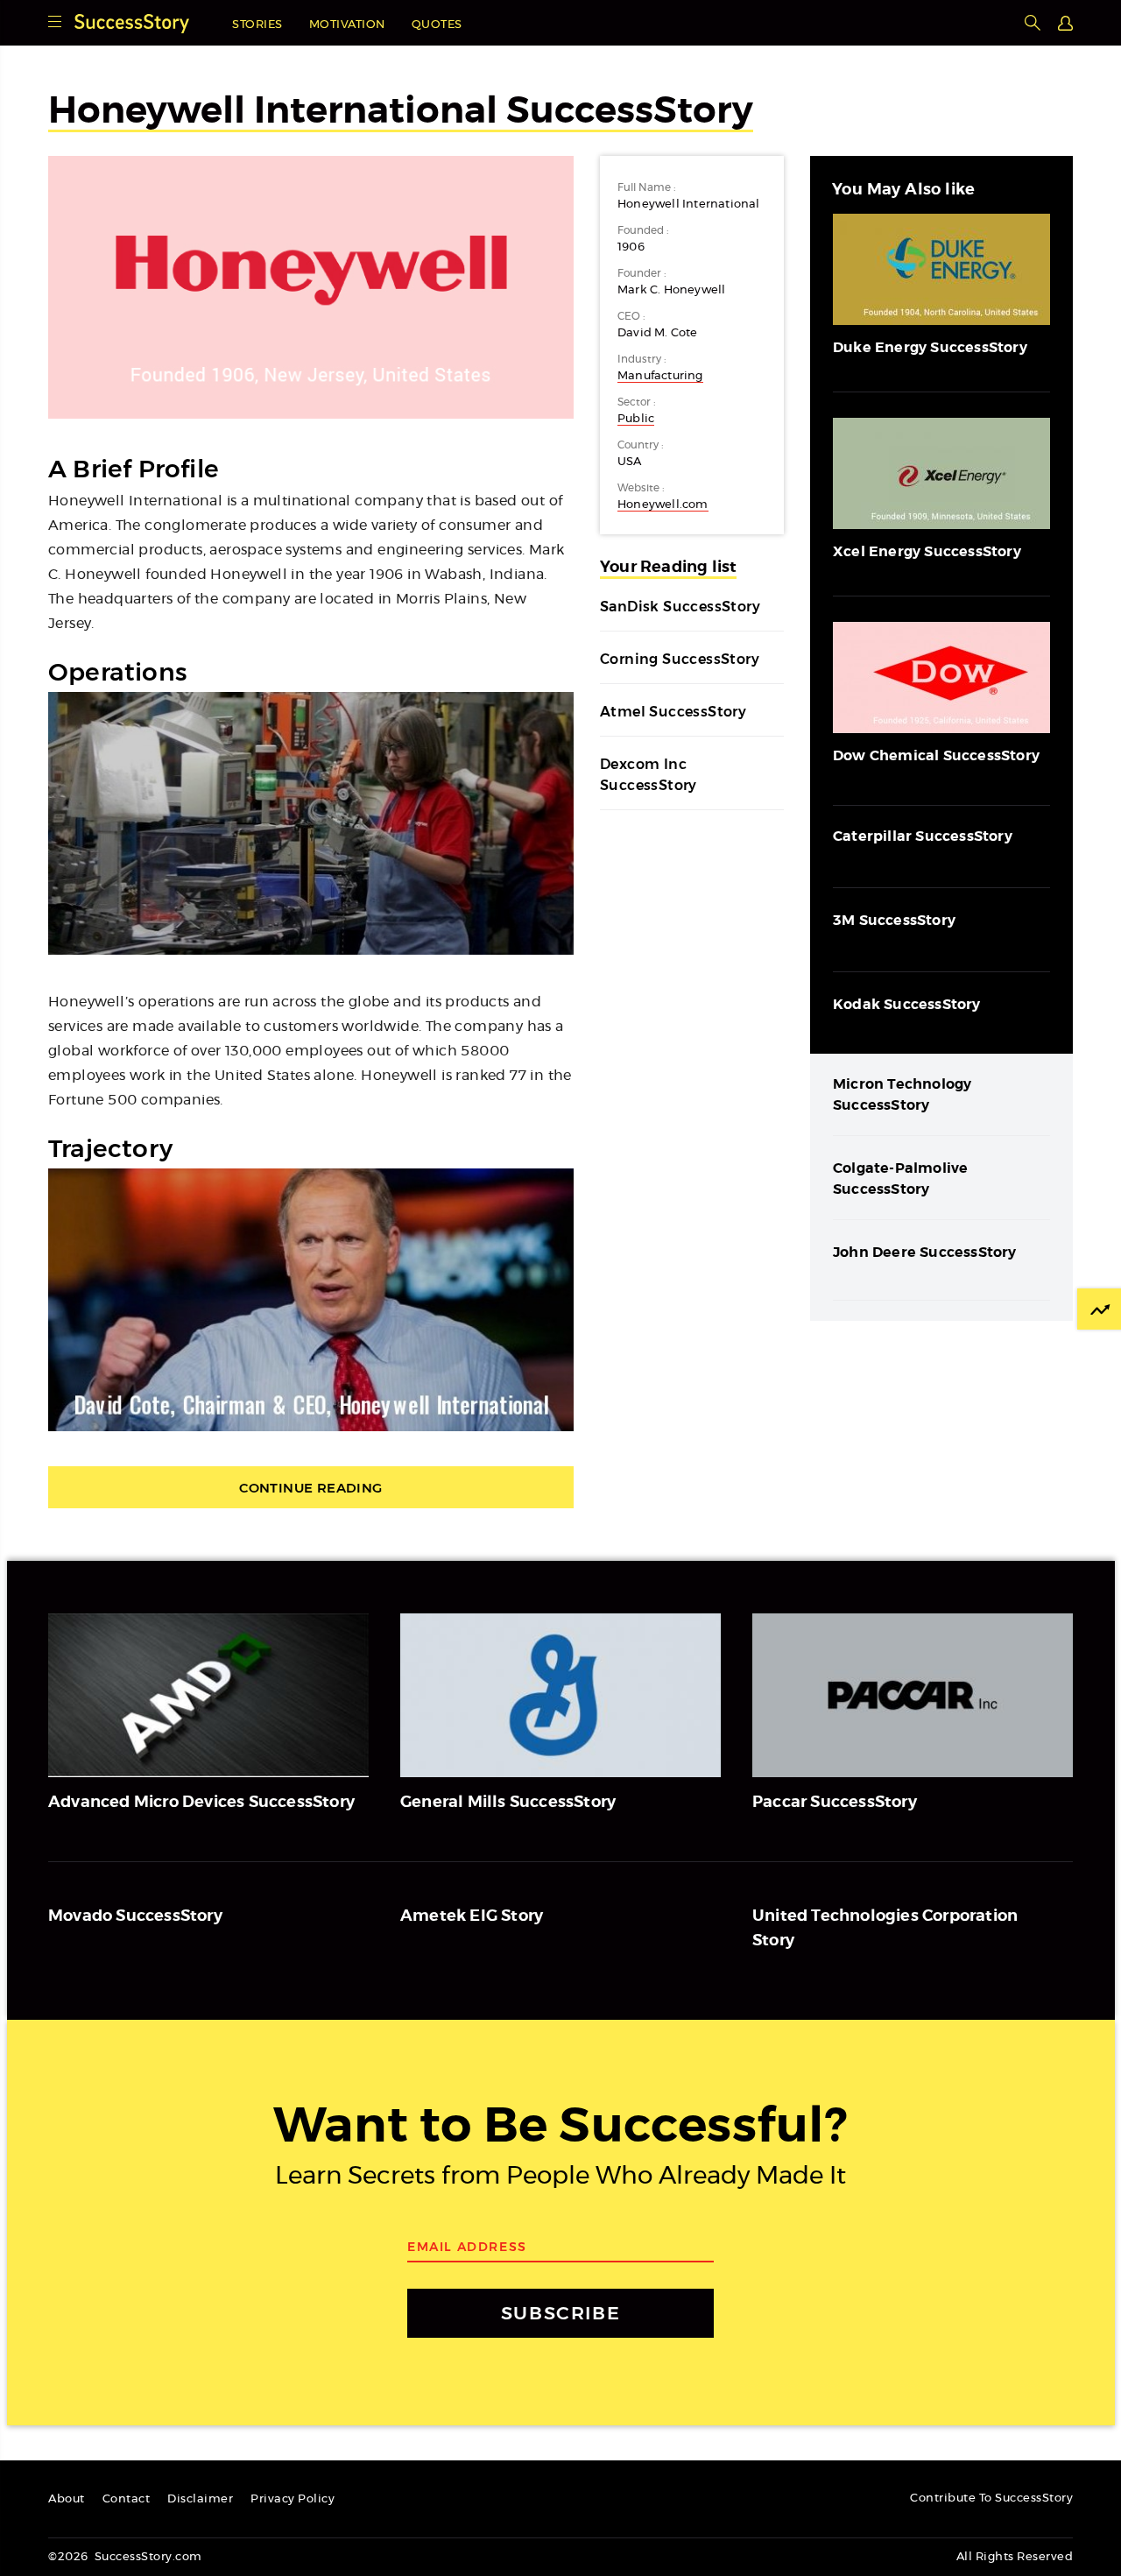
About (67, 2499)
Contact (127, 2499)
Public (636, 419)
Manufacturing (660, 376)
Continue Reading (310, 1488)
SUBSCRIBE (560, 2313)
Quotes (437, 25)
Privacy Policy (293, 2499)
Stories (257, 25)
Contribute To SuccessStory (991, 2498)
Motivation (347, 25)
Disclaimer (200, 2499)
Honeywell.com (663, 505)
